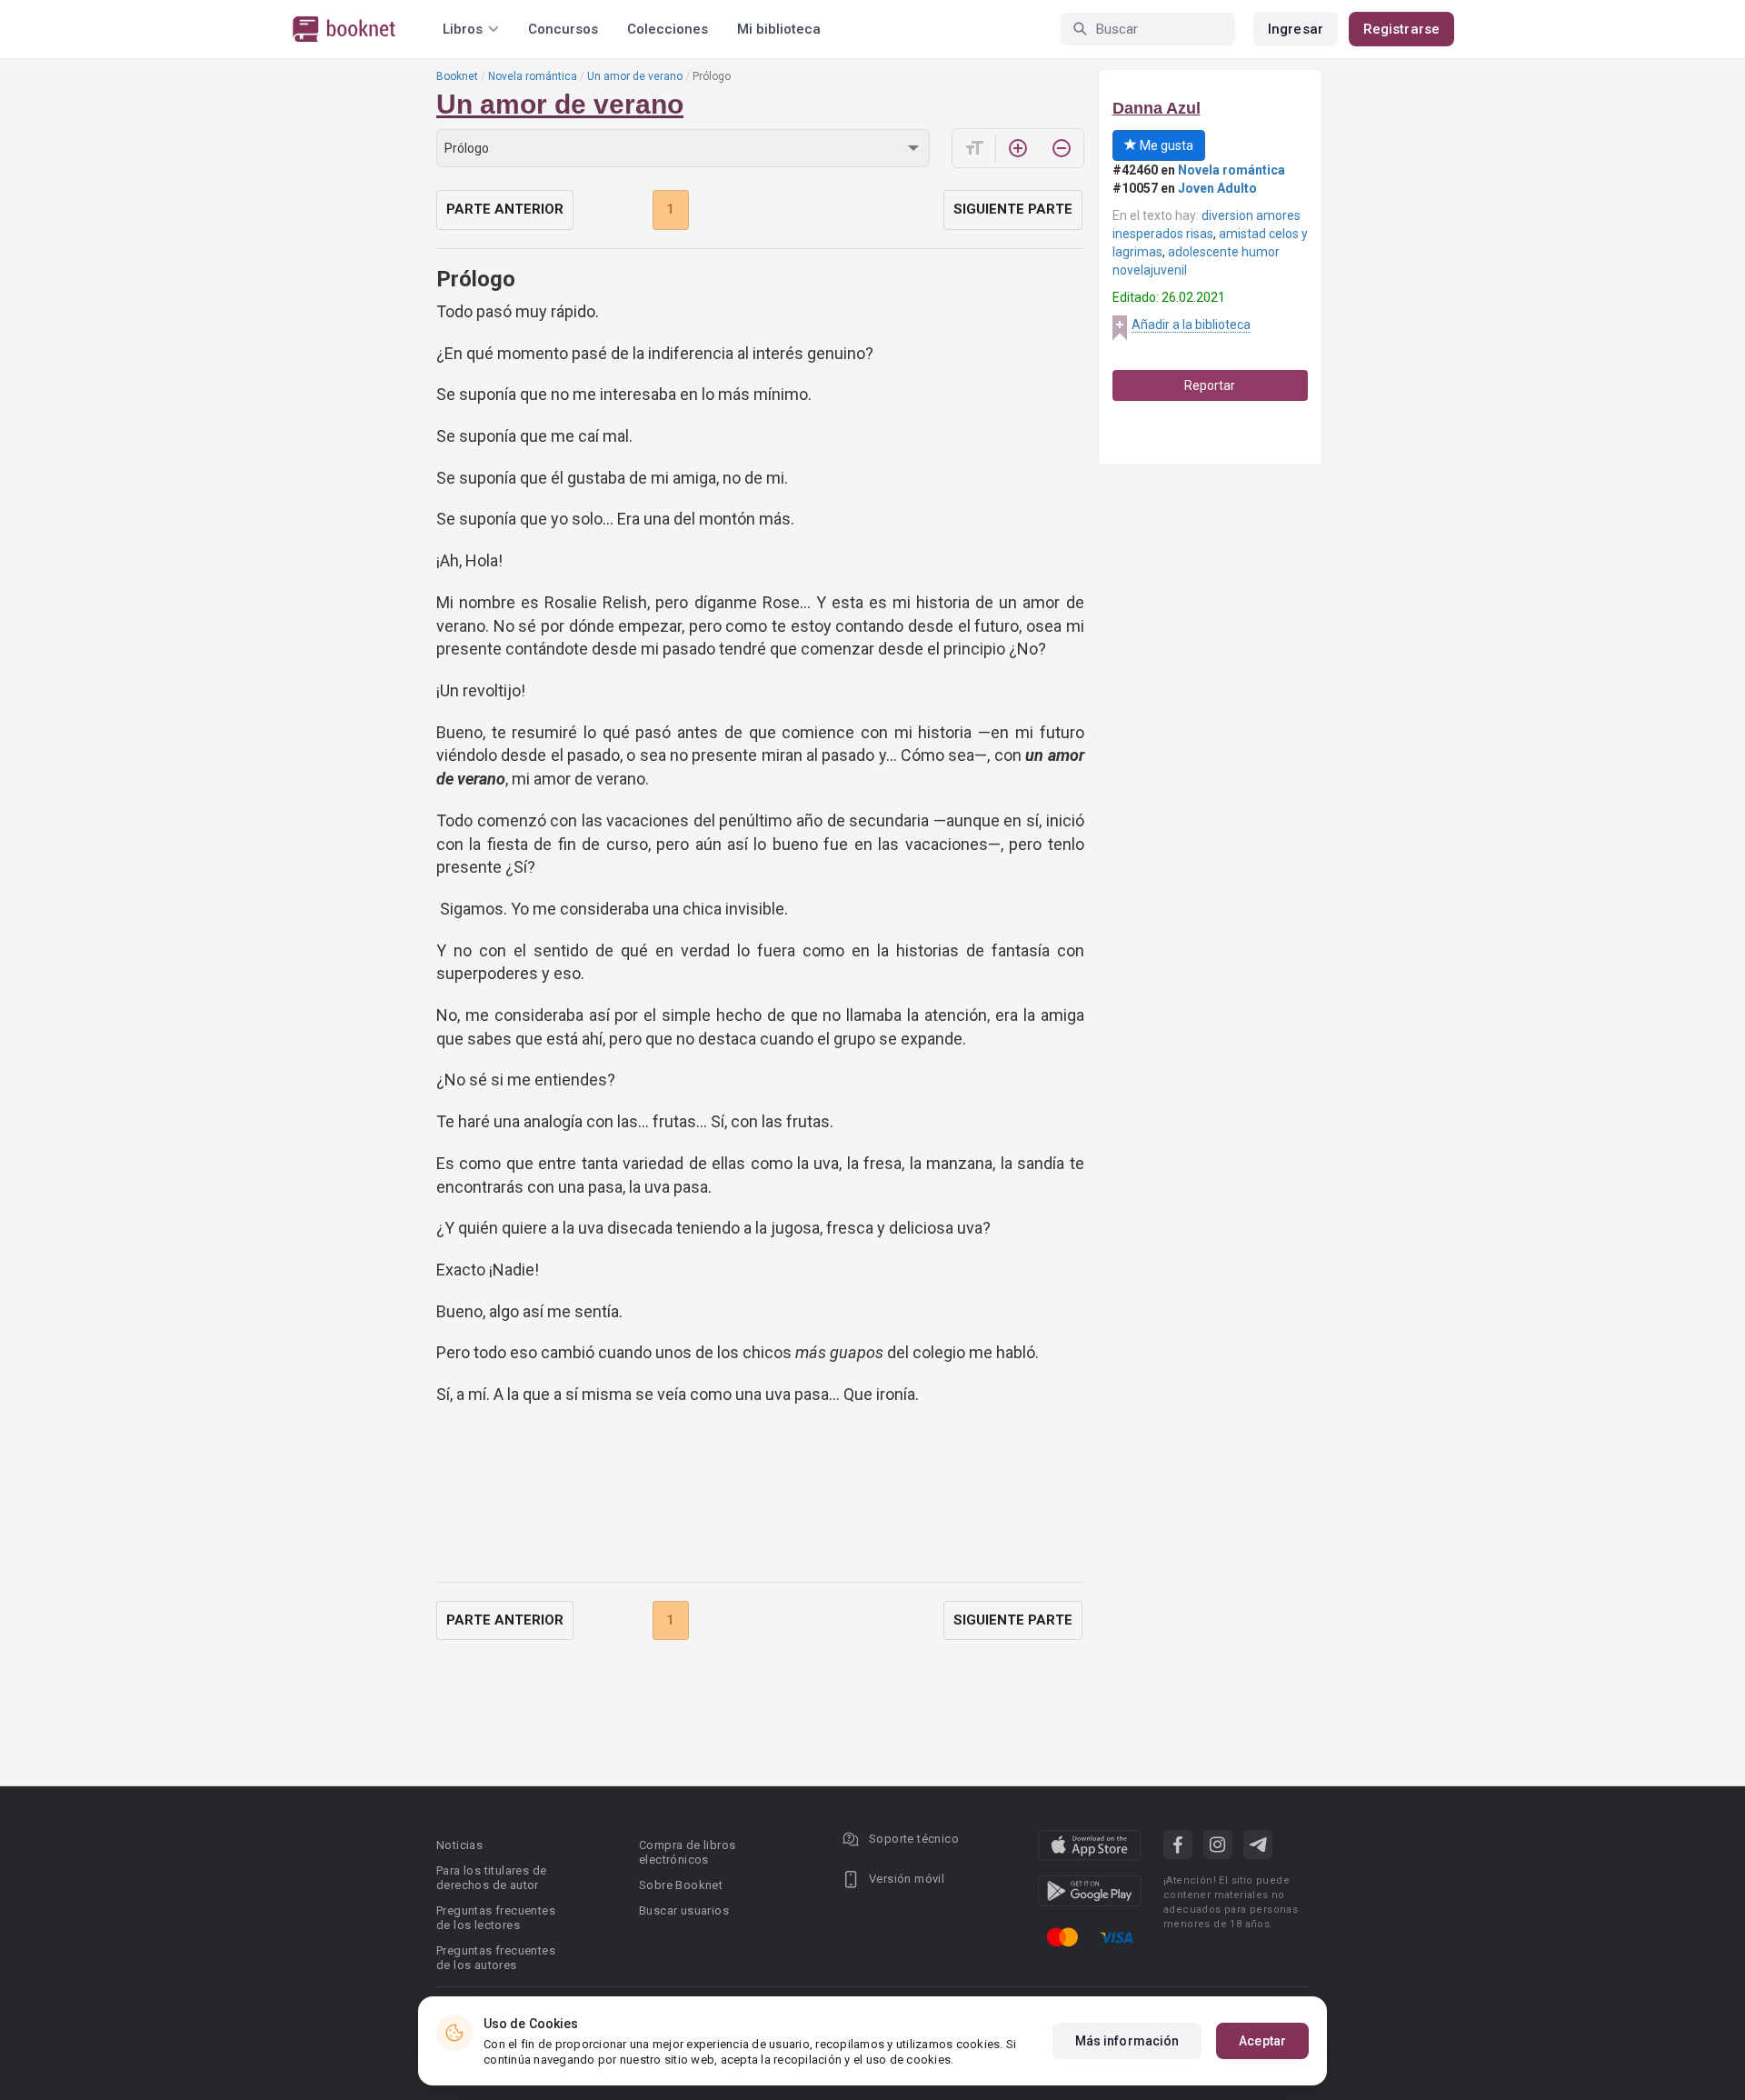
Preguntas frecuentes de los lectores (496, 1918)
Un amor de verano (635, 76)
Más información (1127, 2041)
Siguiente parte (1013, 209)
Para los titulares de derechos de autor (491, 1878)
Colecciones (668, 29)
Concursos (563, 29)
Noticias (459, 1845)
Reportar (1210, 385)
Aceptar (1262, 2041)
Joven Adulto (1217, 188)
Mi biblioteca (779, 29)
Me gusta (1165, 145)
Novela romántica (533, 76)
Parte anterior (505, 209)
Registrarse (1401, 29)
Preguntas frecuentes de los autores (496, 1958)
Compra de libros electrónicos (687, 1852)
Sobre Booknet (681, 1885)
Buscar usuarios (684, 1910)
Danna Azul (1157, 108)
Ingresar (1296, 29)
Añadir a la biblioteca (1191, 325)
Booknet (457, 76)
